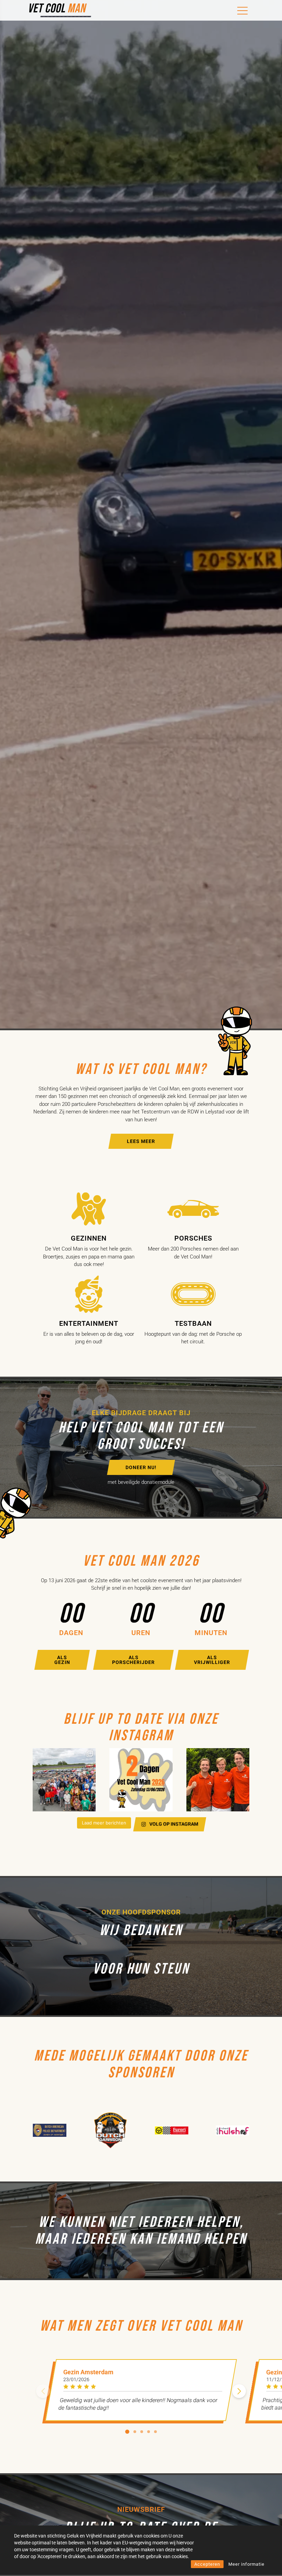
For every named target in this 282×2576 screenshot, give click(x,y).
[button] (239, 2391)
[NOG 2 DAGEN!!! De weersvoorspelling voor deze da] (141, 1780)
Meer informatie (246, 2564)
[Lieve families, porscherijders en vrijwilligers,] (64, 1780)
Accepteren (207, 2564)
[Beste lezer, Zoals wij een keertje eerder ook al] (218, 1780)
